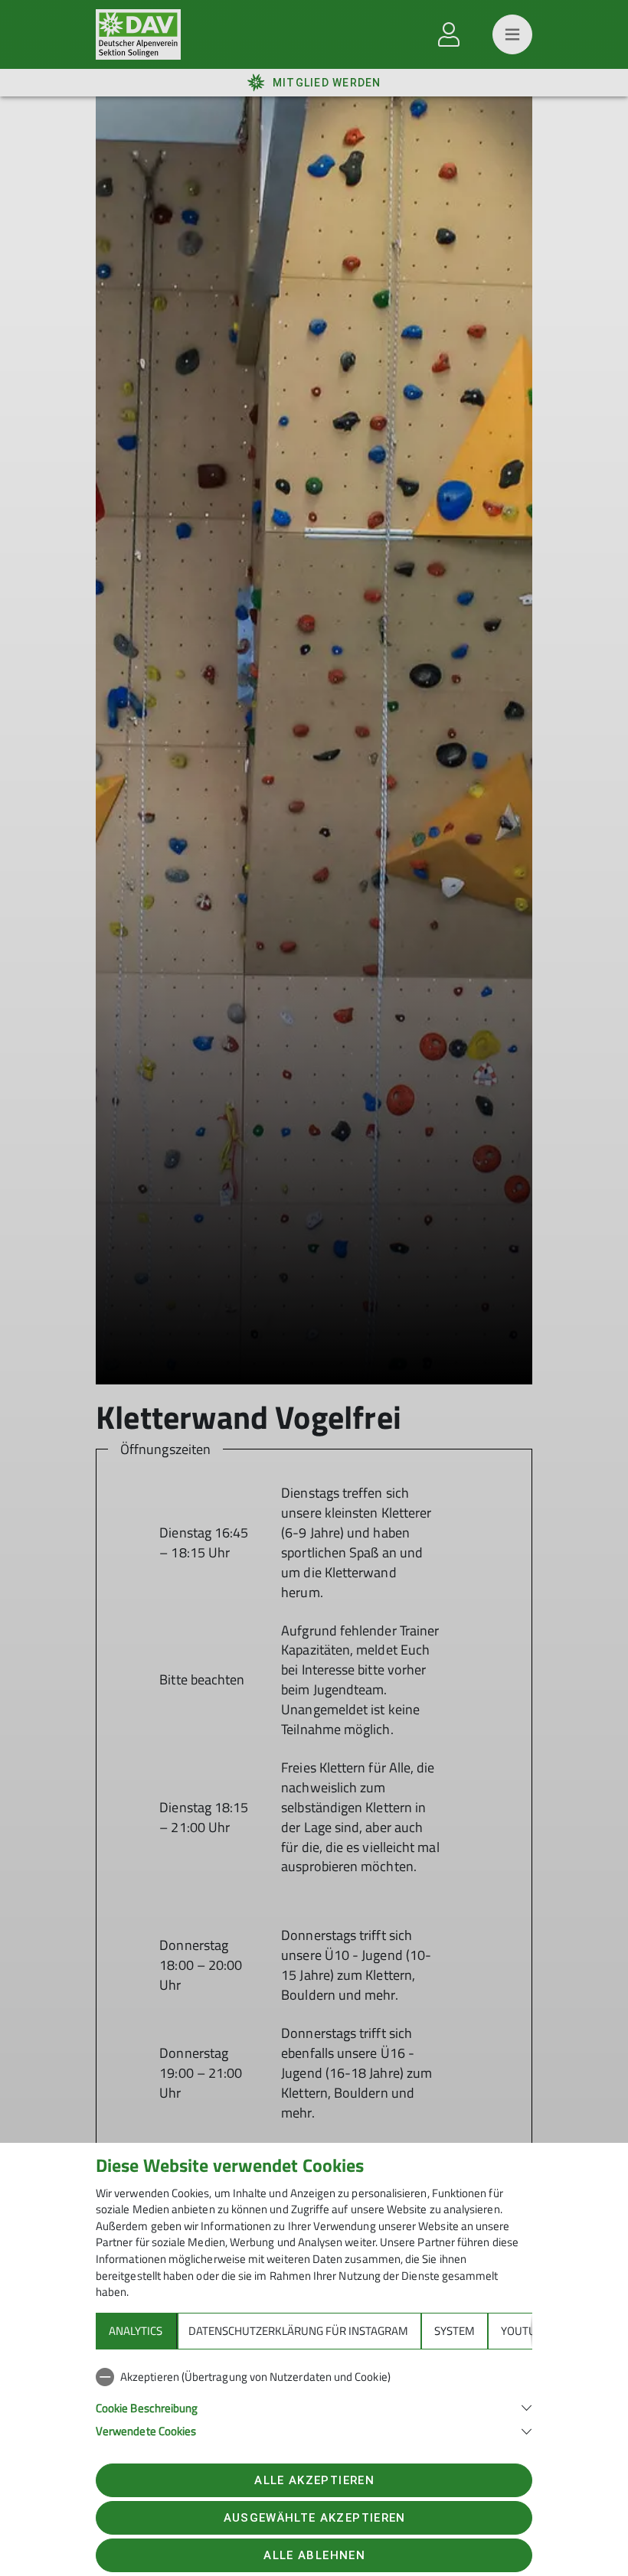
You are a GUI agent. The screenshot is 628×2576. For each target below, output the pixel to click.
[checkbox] (314, 2377)
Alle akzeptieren (314, 2480)
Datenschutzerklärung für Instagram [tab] (298, 2331)
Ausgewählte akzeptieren (315, 2518)
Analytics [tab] (136, 2331)
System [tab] (455, 2331)
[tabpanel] (314, 2401)
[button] (314, 2406)
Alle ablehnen (314, 2555)
